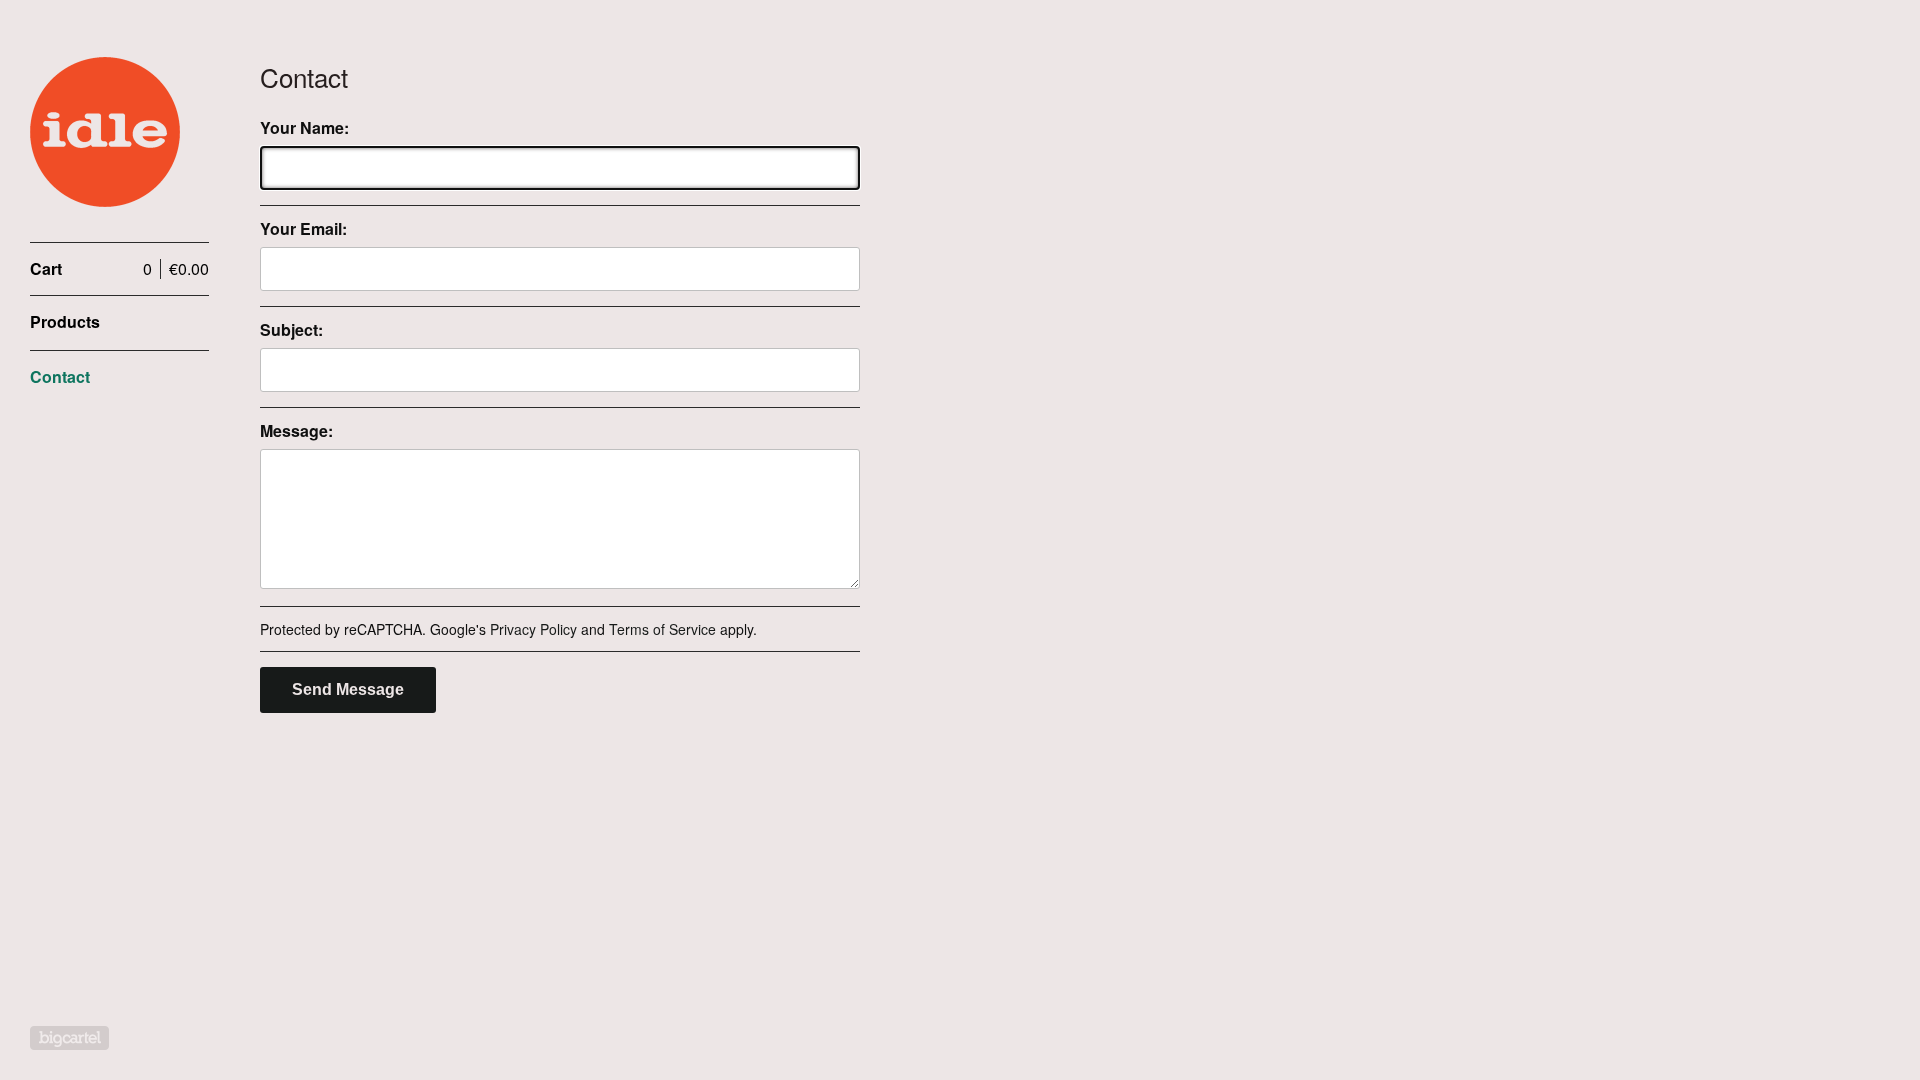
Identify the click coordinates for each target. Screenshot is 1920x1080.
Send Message (348, 689)
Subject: (291, 330)
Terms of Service (662, 629)
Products (65, 321)
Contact (60, 376)
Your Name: (304, 128)
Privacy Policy (533, 629)
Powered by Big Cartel (69, 1038)
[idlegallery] (105, 132)
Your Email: (303, 229)
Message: (296, 431)
